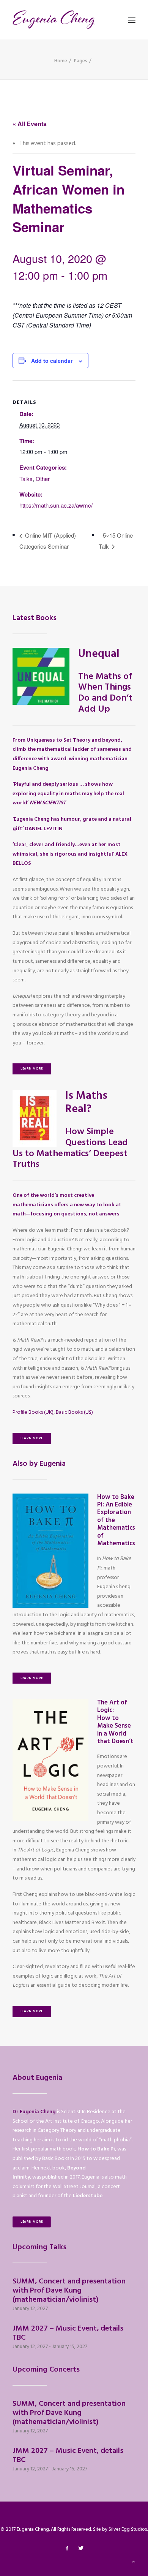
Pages (81, 61)
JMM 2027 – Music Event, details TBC (68, 2333)
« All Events (30, 124)
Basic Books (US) (74, 1412)
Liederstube (88, 2196)
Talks (26, 479)
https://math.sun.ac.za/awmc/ (56, 505)
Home (61, 61)
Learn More (32, 1069)
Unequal (99, 654)
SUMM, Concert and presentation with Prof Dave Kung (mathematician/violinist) (69, 2291)
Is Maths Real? (86, 1103)
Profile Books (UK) (33, 1412)
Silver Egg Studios (128, 2529)
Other (43, 479)
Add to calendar (52, 361)
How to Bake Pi (96, 2149)
